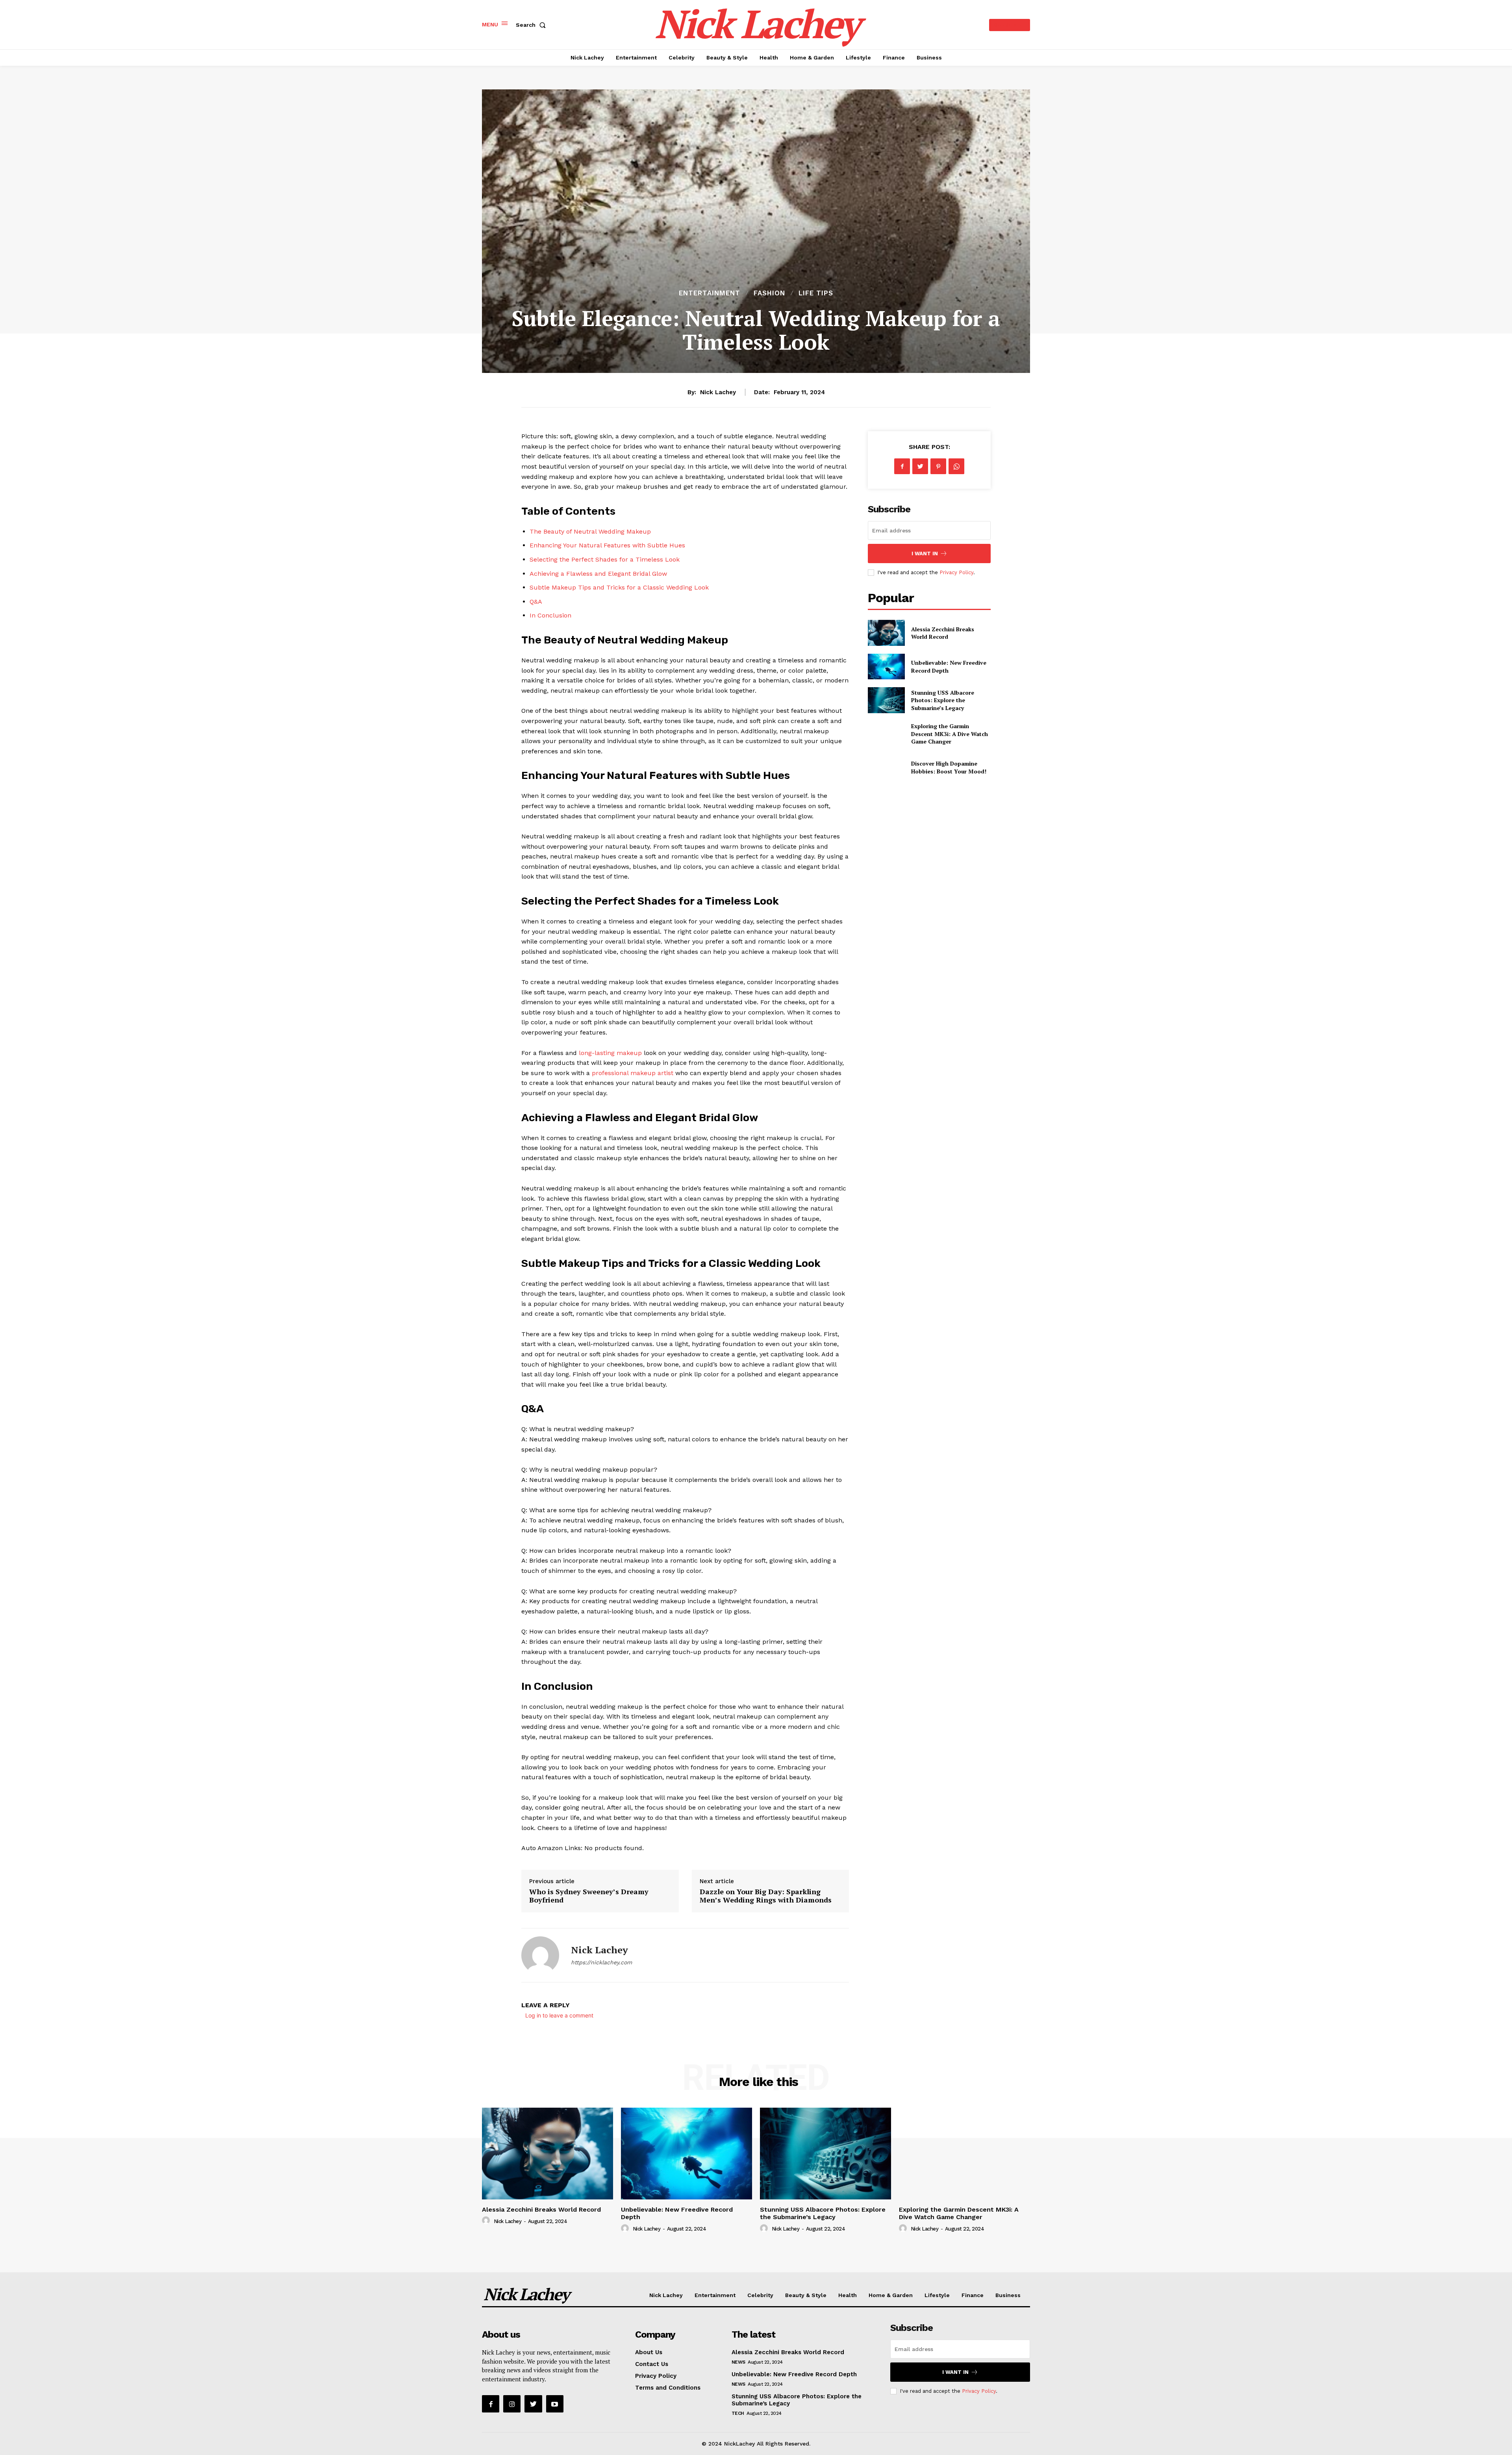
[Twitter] (920, 466)
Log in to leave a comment (559, 2015)
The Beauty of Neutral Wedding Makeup (590, 531)
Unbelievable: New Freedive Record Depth (794, 2374)
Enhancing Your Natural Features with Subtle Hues (607, 545)
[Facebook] (902, 466)
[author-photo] (487, 2221)
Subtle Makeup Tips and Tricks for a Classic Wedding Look (619, 587)
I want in (925, 553)
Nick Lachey (718, 392)
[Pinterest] (938, 466)
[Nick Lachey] (540, 1955)
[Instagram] (512, 2404)
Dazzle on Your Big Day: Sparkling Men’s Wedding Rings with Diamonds (766, 1896)
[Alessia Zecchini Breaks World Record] (886, 633)
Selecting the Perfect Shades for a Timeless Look (605, 559)
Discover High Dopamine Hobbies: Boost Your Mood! (949, 767)
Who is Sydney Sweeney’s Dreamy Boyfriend (589, 1896)
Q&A (536, 602)
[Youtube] (555, 2404)
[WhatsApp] (956, 466)
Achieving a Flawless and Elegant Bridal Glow (598, 574)
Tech (738, 2413)
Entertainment (710, 293)
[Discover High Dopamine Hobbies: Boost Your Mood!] (886, 767)
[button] (532, 25)
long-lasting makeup (610, 1053)
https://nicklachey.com (601, 1962)
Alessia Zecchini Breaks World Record (943, 633)
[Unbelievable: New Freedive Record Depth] (886, 667)
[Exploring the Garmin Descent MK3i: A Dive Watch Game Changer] (886, 734)
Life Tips (816, 293)
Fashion (769, 293)
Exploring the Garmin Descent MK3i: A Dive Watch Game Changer (950, 734)
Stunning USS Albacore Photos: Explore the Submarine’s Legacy (943, 700)
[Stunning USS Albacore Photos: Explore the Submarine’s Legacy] (886, 700)
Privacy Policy (956, 572)
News (738, 2362)
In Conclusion (550, 615)
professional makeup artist (633, 1073)
